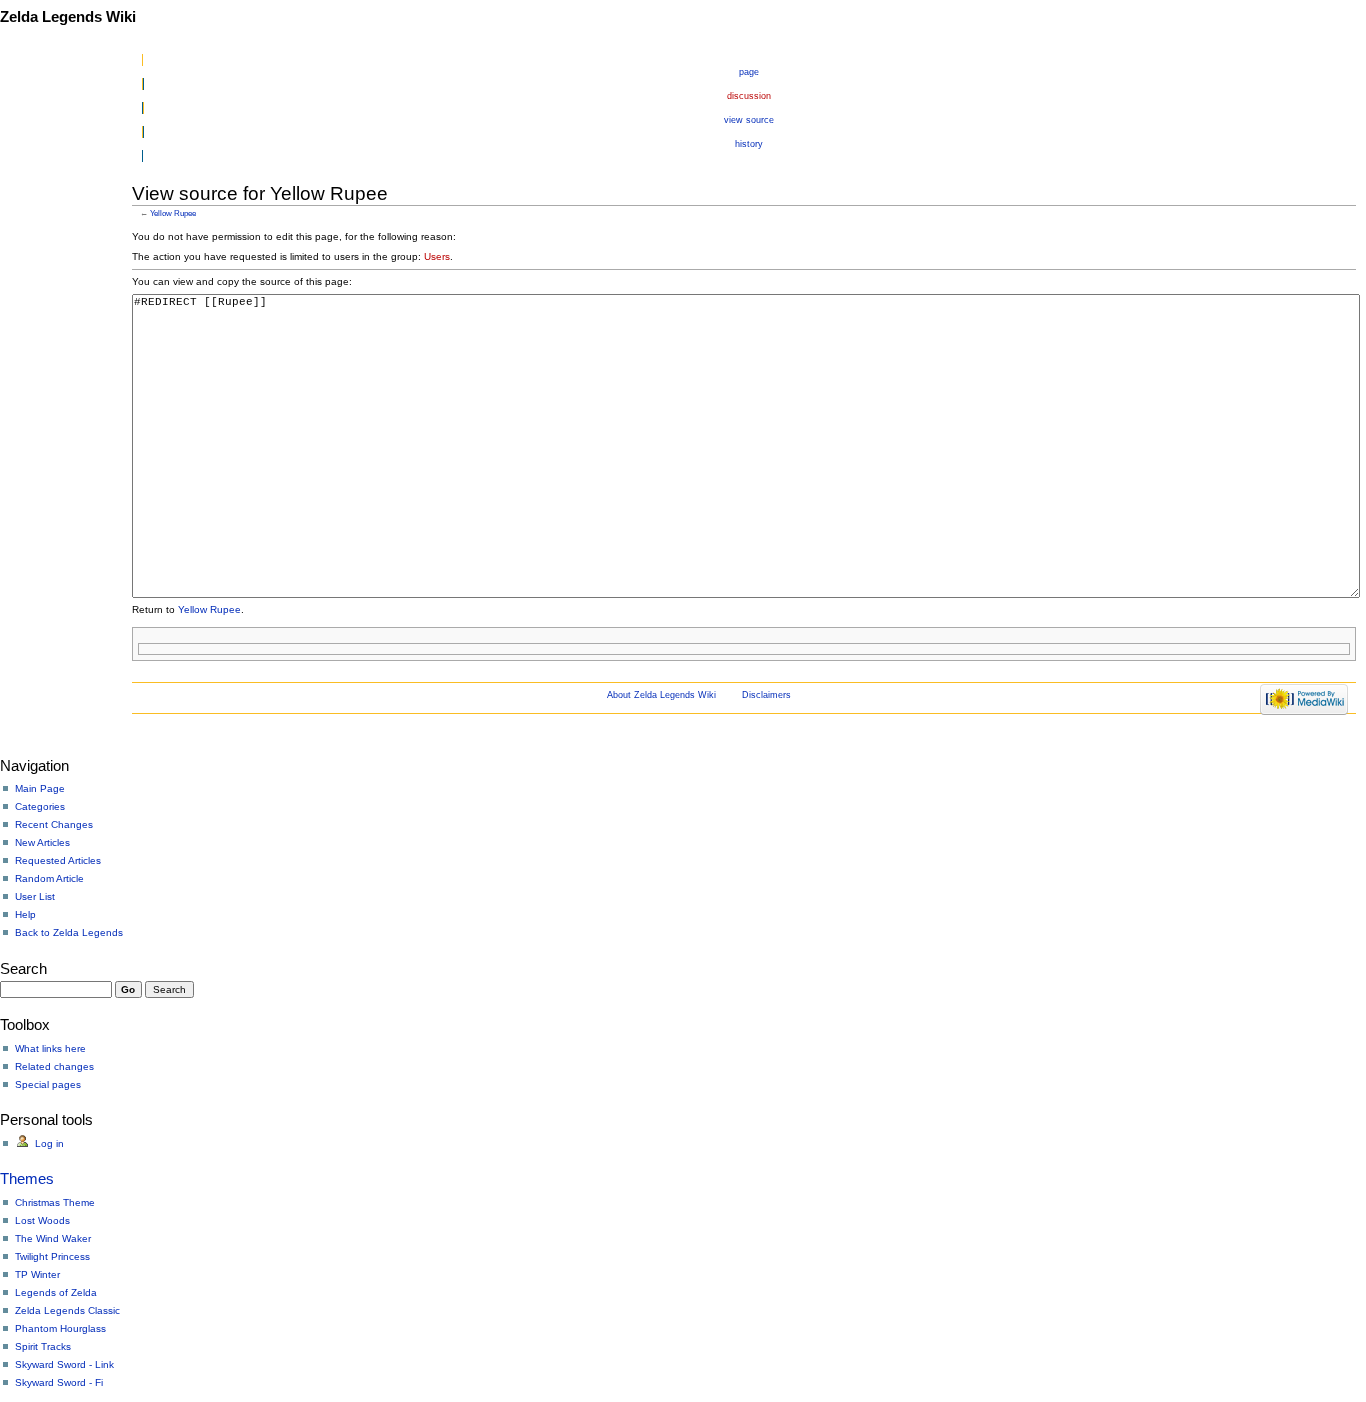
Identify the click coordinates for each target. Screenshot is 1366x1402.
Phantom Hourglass (60, 1328)
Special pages (48, 1084)
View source (749, 120)
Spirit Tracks (43, 1346)
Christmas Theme (55, 1202)
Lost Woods (42, 1220)
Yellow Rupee (173, 213)
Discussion (749, 96)
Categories (40, 806)
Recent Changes (54, 824)
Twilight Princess (52, 1256)
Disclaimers (766, 695)
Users (437, 256)
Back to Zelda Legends (69, 932)
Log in (49, 1143)
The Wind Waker (53, 1238)
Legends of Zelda (56, 1292)
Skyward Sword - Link (64, 1364)
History (749, 144)
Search (23, 968)
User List (35, 896)
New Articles (42, 842)
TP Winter (37, 1274)
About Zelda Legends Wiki (661, 695)
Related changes (54, 1066)
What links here (50, 1048)
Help (25, 914)
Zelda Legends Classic (67, 1310)
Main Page (40, 788)
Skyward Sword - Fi (59, 1382)
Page (749, 72)
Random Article (49, 878)
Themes (27, 1178)
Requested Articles (58, 860)
